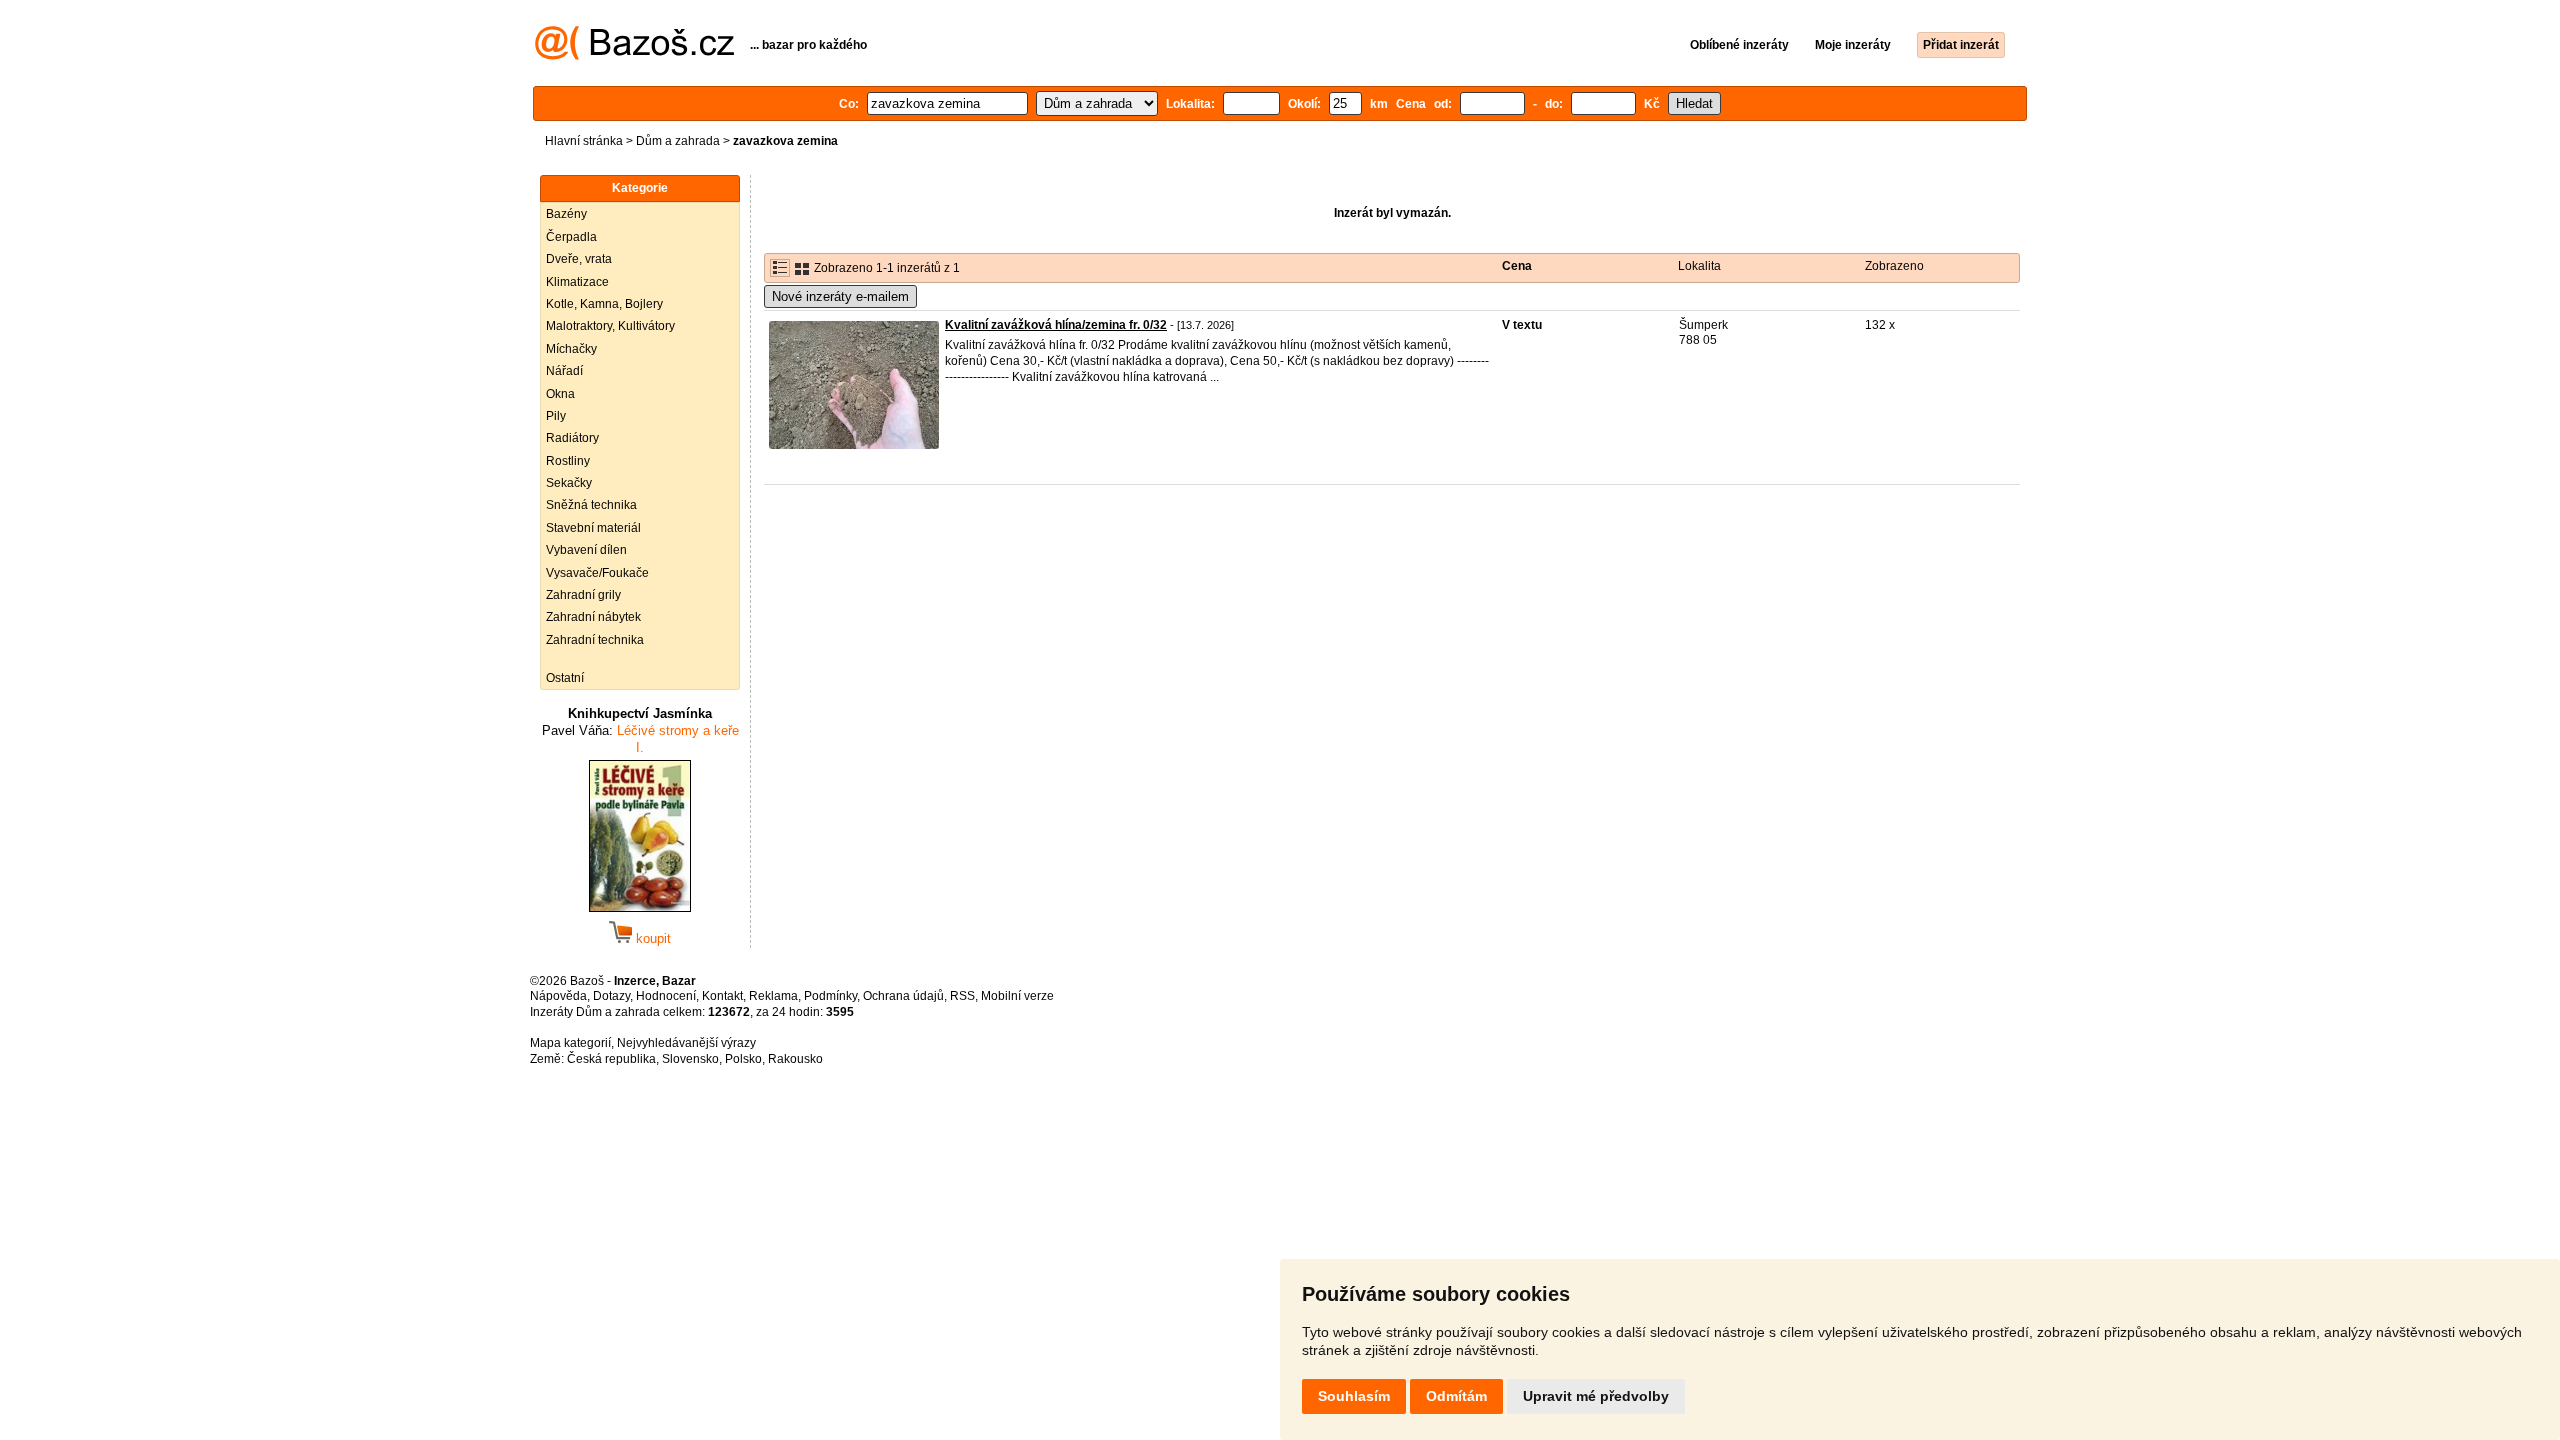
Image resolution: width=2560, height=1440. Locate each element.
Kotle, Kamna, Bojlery (604, 304)
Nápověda (558, 996)
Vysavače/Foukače (597, 573)
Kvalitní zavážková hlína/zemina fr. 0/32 (1056, 325)
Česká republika (611, 1059)
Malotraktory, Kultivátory (610, 326)
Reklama (773, 996)
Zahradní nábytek (593, 617)
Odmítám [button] (1456, 1396)
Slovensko (690, 1059)
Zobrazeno (1894, 266)
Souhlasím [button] (1354, 1396)
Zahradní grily (583, 595)
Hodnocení (666, 996)
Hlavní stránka (584, 141)
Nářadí (564, 371)
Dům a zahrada (678, 141)
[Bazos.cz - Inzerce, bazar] (634, 56)
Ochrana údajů (903, 996)
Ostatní (565, 678)
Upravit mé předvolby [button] (1596, 1396)
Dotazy (611, 996)
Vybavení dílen (586, 550)
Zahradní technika (595, 640)
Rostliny (568, 461)
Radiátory (572, 438)
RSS (962, 996)
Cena (1517, 266)
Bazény (566, 214)
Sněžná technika (591, 505)
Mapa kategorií (570, 1043)
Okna (560, 394)
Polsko (743, 1059)
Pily (556, 416)
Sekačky (569, 483)
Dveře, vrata (579, 259)
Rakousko (795, 1059)
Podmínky (830, 996)
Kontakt (722, 996)
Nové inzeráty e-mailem (840, 296)
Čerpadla (571, 237)
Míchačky (571, 349)
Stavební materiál (593, 528)
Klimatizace (577, 282)
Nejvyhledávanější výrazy (686, 1043)
